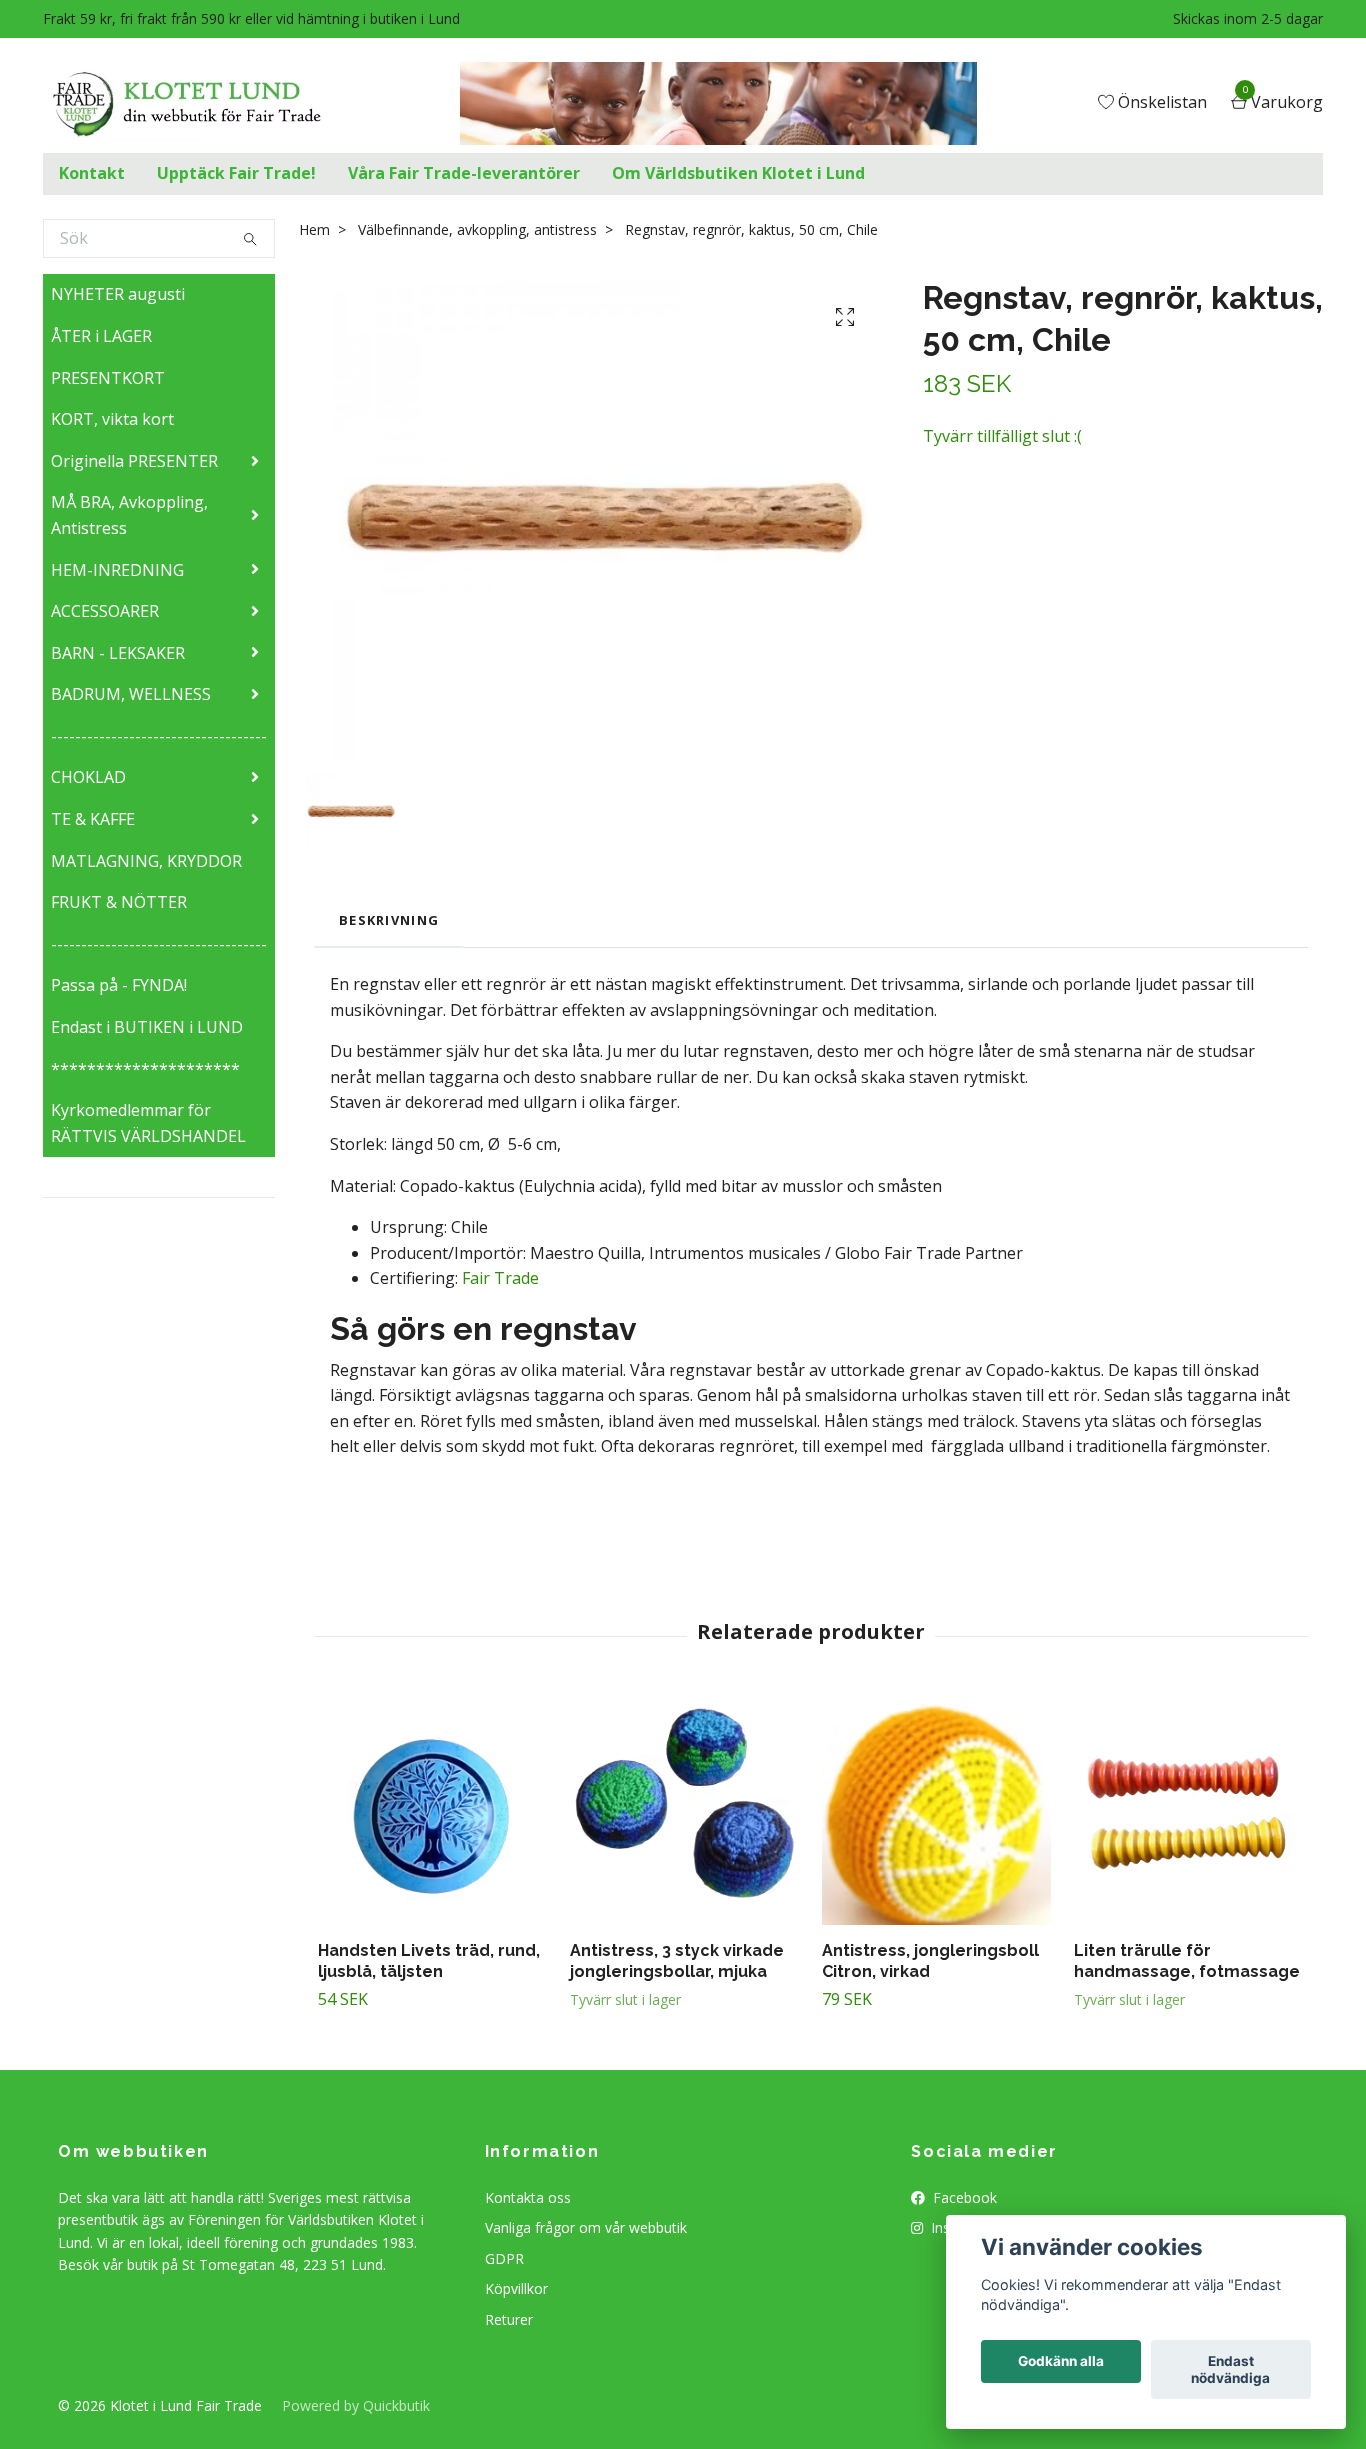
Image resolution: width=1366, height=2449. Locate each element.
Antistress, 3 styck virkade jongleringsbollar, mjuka (677, 1961)
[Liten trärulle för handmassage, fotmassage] (1188, 1810)
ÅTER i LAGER (101, 336)
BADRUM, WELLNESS (131, 694)
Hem (314, 229)
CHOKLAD (88, 777)
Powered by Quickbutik (356, 2405)
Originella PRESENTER (134, 461)
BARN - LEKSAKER (118, 653)
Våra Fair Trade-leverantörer (464, 173)
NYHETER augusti (118, 294)
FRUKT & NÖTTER (119, 902)
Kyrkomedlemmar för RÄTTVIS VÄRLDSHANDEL (148, 1123)
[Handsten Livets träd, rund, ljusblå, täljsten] (432, 1810)
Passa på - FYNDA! (119, 985)
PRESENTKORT (108, 378)
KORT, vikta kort (112, 419)
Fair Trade (500, 1278)
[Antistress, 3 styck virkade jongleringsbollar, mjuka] (684, 1810)
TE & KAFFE (93, 819)
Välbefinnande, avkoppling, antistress (477, 229)
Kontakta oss (528, 2197)
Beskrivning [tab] (389, 920)
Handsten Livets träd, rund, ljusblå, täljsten (429, 1961)
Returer (509, 2319)
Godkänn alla (1061, 2362)
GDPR (504, 2258)
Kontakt (92, 173)
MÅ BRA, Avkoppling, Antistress (129, 515)
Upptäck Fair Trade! (236, 173)
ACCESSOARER (105, 611)
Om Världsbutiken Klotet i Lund (738, 173)
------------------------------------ (159, 736)
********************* (145, 1069)
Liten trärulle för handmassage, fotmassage (1187, 1961)
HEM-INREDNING (117, 570)
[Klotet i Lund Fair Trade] (202, 104)
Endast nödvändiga (1230, 2370)
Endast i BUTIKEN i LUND (147, 1027)
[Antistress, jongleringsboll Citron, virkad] (936, 1810)
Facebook (963, 2197)
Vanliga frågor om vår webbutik (586, 2227)
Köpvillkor (516, 2288)
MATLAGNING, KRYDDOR (146, 861)
